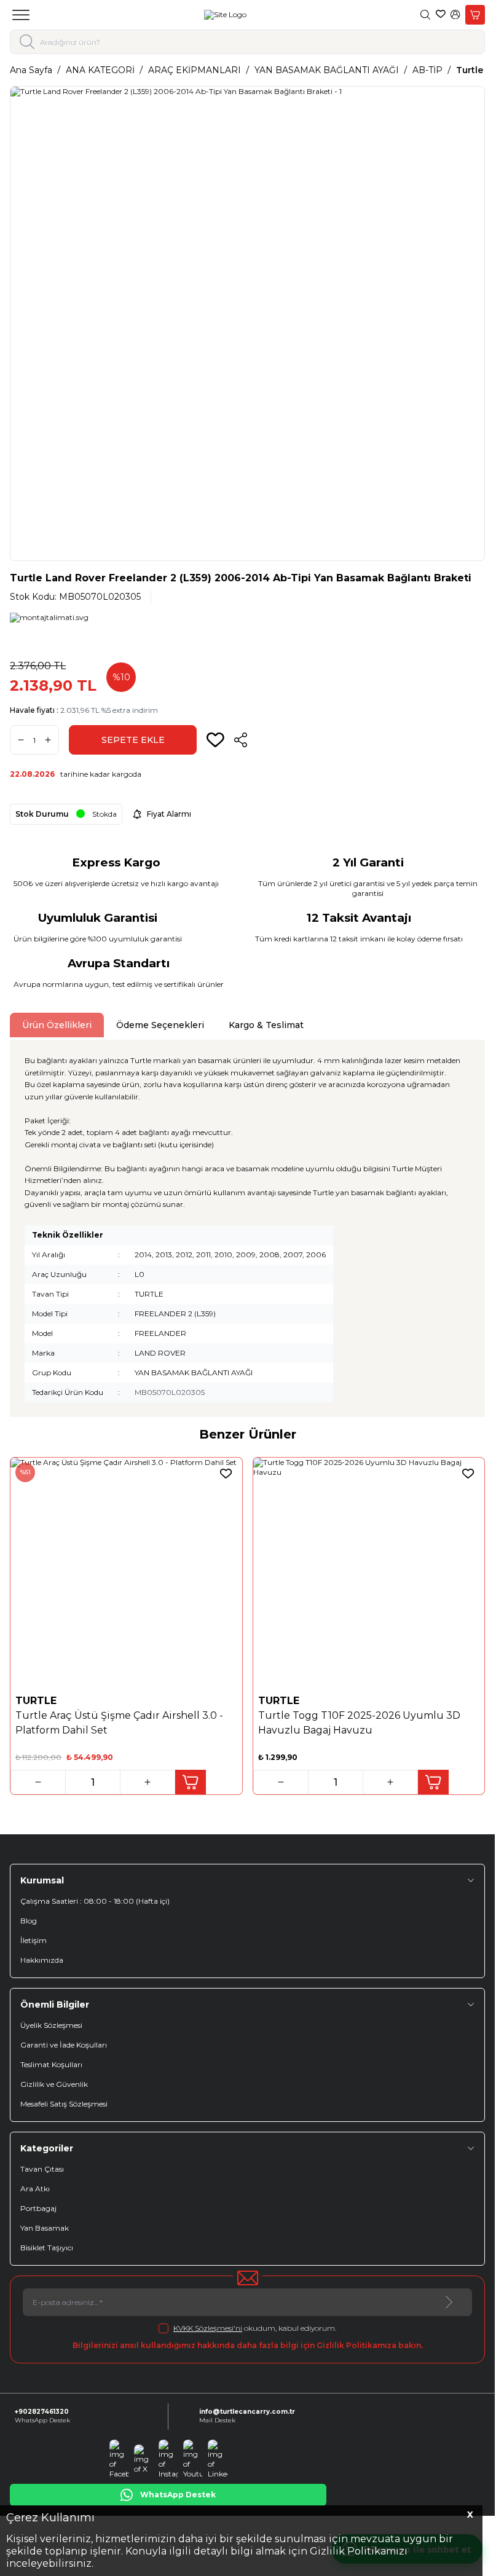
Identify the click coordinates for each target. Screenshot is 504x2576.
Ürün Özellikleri (57, 1025)
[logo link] (225, 15)
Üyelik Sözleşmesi (51, 2025)
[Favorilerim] (441, 15)
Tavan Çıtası (42, 2169)
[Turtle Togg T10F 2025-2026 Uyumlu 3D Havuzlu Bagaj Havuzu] (369, 1573)
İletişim (33, 1940)
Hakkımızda (42, 1960)
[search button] (27, 42)
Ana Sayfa (31, 70)
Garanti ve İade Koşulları (64, 2045)
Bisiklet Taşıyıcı (47, 2248)
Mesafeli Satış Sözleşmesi (64, 2104)
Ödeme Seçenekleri (160, 1025)
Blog (29, 1921)
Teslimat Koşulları (51, 2064)
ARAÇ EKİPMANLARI (195, 70)
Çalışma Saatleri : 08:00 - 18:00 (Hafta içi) (95, 1901)
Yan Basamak (45, 2228)
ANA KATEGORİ (100, 70)
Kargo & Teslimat (266, 1025)
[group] (247, 324)
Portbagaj (38, 2208)
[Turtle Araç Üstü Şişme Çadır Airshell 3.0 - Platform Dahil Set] (126, 1573)
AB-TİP (427, 70)
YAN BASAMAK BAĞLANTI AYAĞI (327, 70)
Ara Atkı (35, 2189)
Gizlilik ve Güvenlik (54, 2084)
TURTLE (37, 1701)
